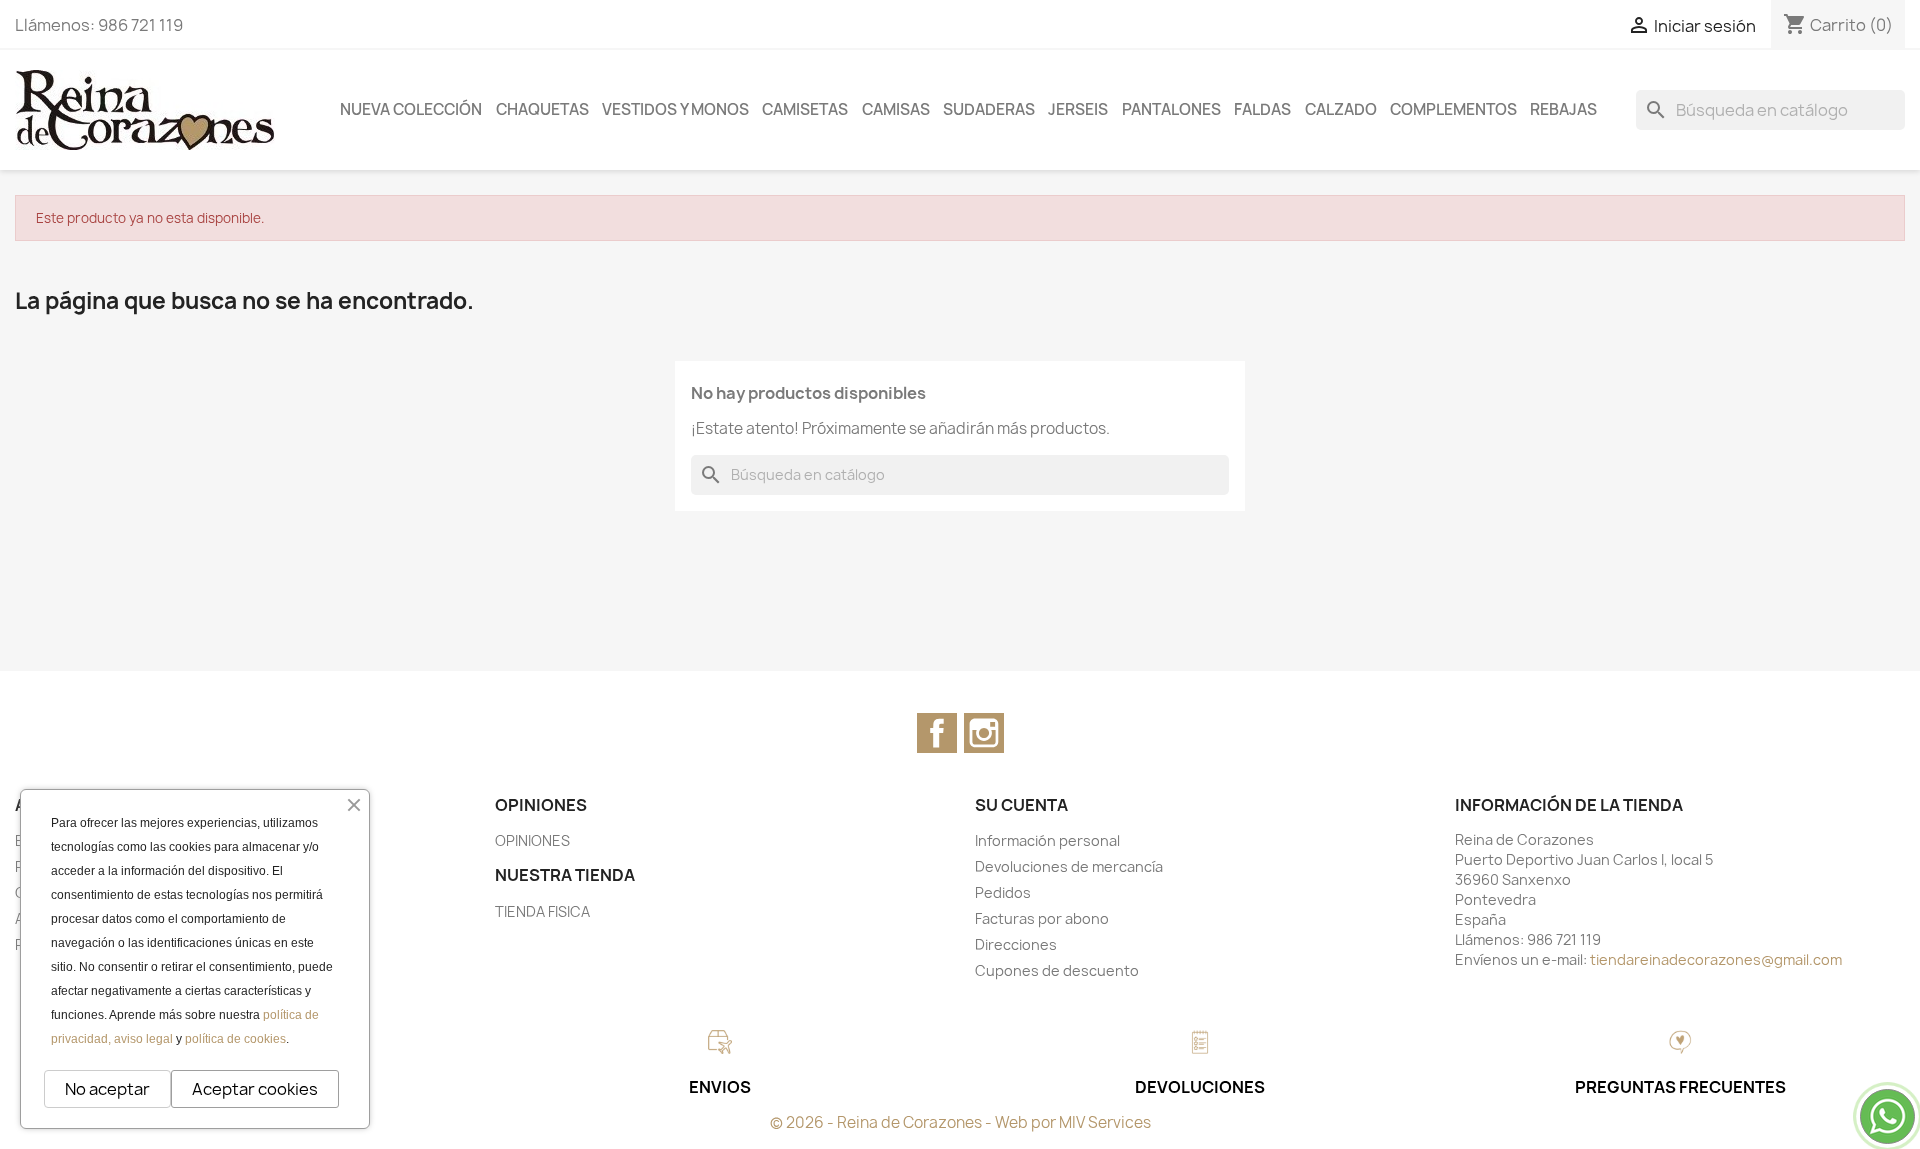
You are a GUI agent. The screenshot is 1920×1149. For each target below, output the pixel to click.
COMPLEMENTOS (1453, 109)
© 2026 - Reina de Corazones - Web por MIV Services (960, 1122)
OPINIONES (532, 840)
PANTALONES (1171, 109)
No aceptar (107, 1089)
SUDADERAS (989, 109)
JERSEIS (1078, 109)
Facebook (937, 733)
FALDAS (1262, 109)
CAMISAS (896, 109)
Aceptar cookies (255, 1089)
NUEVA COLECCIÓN (411, 109)
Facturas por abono (1042, 918)
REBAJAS (1563, 109)
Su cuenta (1021, 805)
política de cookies (235, 1039)
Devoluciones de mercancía (1069, 866)
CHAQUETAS (542, 109)
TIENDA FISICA (542, 911)
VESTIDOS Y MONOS (675, 109)
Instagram (984, 733)
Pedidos (1003, 892)
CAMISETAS (805, 109)
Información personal (1047, 840)
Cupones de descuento (1057, 970)
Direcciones (1016, 944)
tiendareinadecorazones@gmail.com (1716, 959)
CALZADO (1341, 109)
